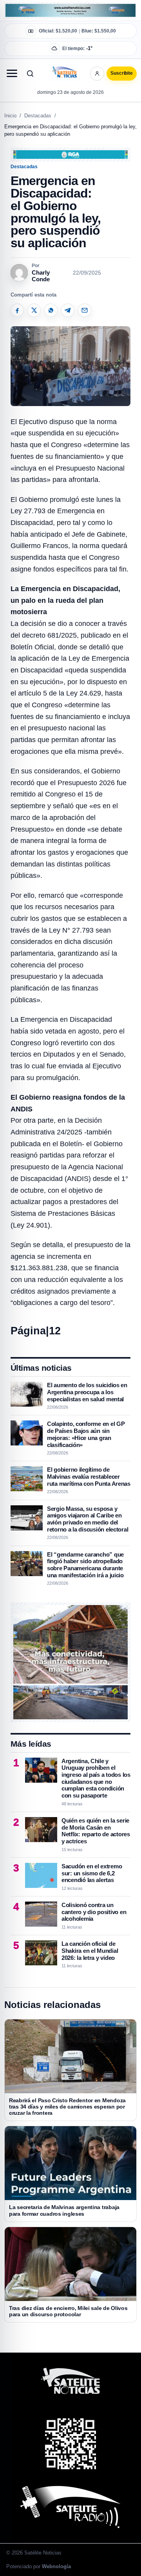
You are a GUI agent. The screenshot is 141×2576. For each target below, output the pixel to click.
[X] (34, 310)
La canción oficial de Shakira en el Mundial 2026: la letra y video (90, 1950)
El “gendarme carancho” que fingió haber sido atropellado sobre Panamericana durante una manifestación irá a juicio (85, 1565)
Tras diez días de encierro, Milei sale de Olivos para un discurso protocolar (68, 2311)
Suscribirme (101, 78)
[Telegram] (68, 310)
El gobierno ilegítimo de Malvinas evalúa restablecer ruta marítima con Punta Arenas (89, 1476)
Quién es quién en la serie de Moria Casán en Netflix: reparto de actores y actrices (96, 1831)
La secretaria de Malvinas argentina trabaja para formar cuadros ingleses (64, 2210)
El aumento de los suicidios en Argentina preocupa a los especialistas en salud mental (87, 1392)
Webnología (56, 2566)
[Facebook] (17, 310)
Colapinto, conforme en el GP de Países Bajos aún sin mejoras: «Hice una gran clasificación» (86, 1434)
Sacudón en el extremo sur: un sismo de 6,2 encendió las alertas (92, 1873)
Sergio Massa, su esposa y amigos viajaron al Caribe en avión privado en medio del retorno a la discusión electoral (88, 1519)
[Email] (85, 310)
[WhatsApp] (51, 310)
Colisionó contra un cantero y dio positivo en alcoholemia (94, 1912)
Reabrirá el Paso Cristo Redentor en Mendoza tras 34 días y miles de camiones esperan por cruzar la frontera (67, 2107)
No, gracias (39, 78)
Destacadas (38, 116)
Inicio (10, 116)
